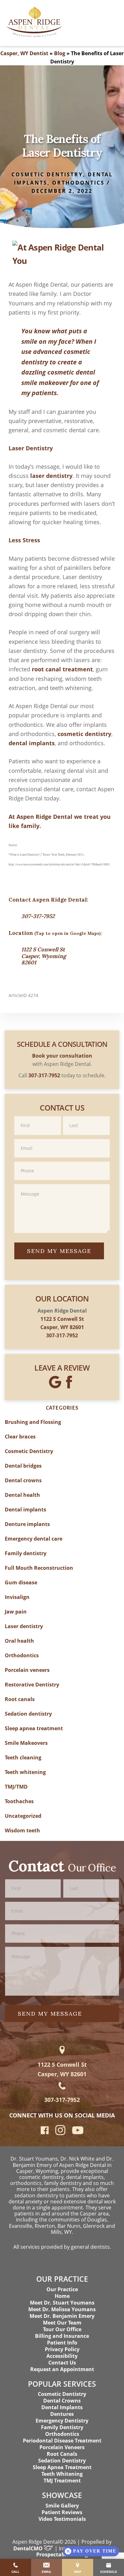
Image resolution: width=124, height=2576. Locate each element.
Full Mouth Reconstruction (39, 1568)
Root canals (20, 1699)
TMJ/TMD (16, 1787)
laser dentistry (51, 476)
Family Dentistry (62, 2427)
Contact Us (62, 2363)
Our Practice (62, 2289)
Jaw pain (16, 1612)
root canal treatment (62, 669)
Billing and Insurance (62, 2336)
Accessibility (62, 2356)
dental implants (32, 743)
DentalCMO (29, 2548)
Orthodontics (78, 183)
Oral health (19, 1641)
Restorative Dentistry (32, 1685)
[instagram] (60, 2134)
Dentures (62, 2414)
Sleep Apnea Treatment (62, 2467)
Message (62, 1184)
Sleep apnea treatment (34, 1728)
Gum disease (21, 1582)
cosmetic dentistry (84, 734)
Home (62, 2296)
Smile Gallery (62, 2506)
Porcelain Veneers (62, 2447)
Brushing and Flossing (33, 1422)
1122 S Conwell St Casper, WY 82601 (62, 2069)
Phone (62, 1161)
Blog (60, 53)
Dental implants (25, 1510)
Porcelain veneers (27, 1670)
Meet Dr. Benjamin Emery (62, 2316)
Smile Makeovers (26, 1743)
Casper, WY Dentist (24, 53)
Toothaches (19, 1801)
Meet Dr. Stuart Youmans (62, 2303)
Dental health (22, 1495)
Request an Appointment (62, 2369)
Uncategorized (23, 1816)
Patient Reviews (62, 2512)
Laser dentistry (24, 1626)
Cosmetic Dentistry (47, 174)
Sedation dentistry (28, 1714)
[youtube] (78, 2132)
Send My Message (59, 1251)
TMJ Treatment (62, 2481)
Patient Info (62, 2343)
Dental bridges (23, 1466)
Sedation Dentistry (62, 2461)
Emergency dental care (34, 1539)
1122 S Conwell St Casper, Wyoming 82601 (44, 956)
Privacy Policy (62, 2349)
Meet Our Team (62, 2323)
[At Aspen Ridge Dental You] (62, 251)
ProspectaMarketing (62, 2554)
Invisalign (17, 1597)
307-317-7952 (38, 916)
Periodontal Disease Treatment (62, 2441)
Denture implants (27, 1524)
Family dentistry (26, 1553)
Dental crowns (23, 1480)
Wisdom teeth (22, 1830)
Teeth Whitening (62, 2474)
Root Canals (62, 2454)
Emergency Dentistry (62, 2421)
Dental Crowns (62, 2401)
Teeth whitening (25, 1772)
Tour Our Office (62, 2329)
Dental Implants (62, 2407)
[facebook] (45, 2132)
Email (62, 1139)
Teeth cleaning (23, 1758)
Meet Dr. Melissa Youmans (62, 2309)
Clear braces (20, 1437)
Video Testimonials (62, 2519)
